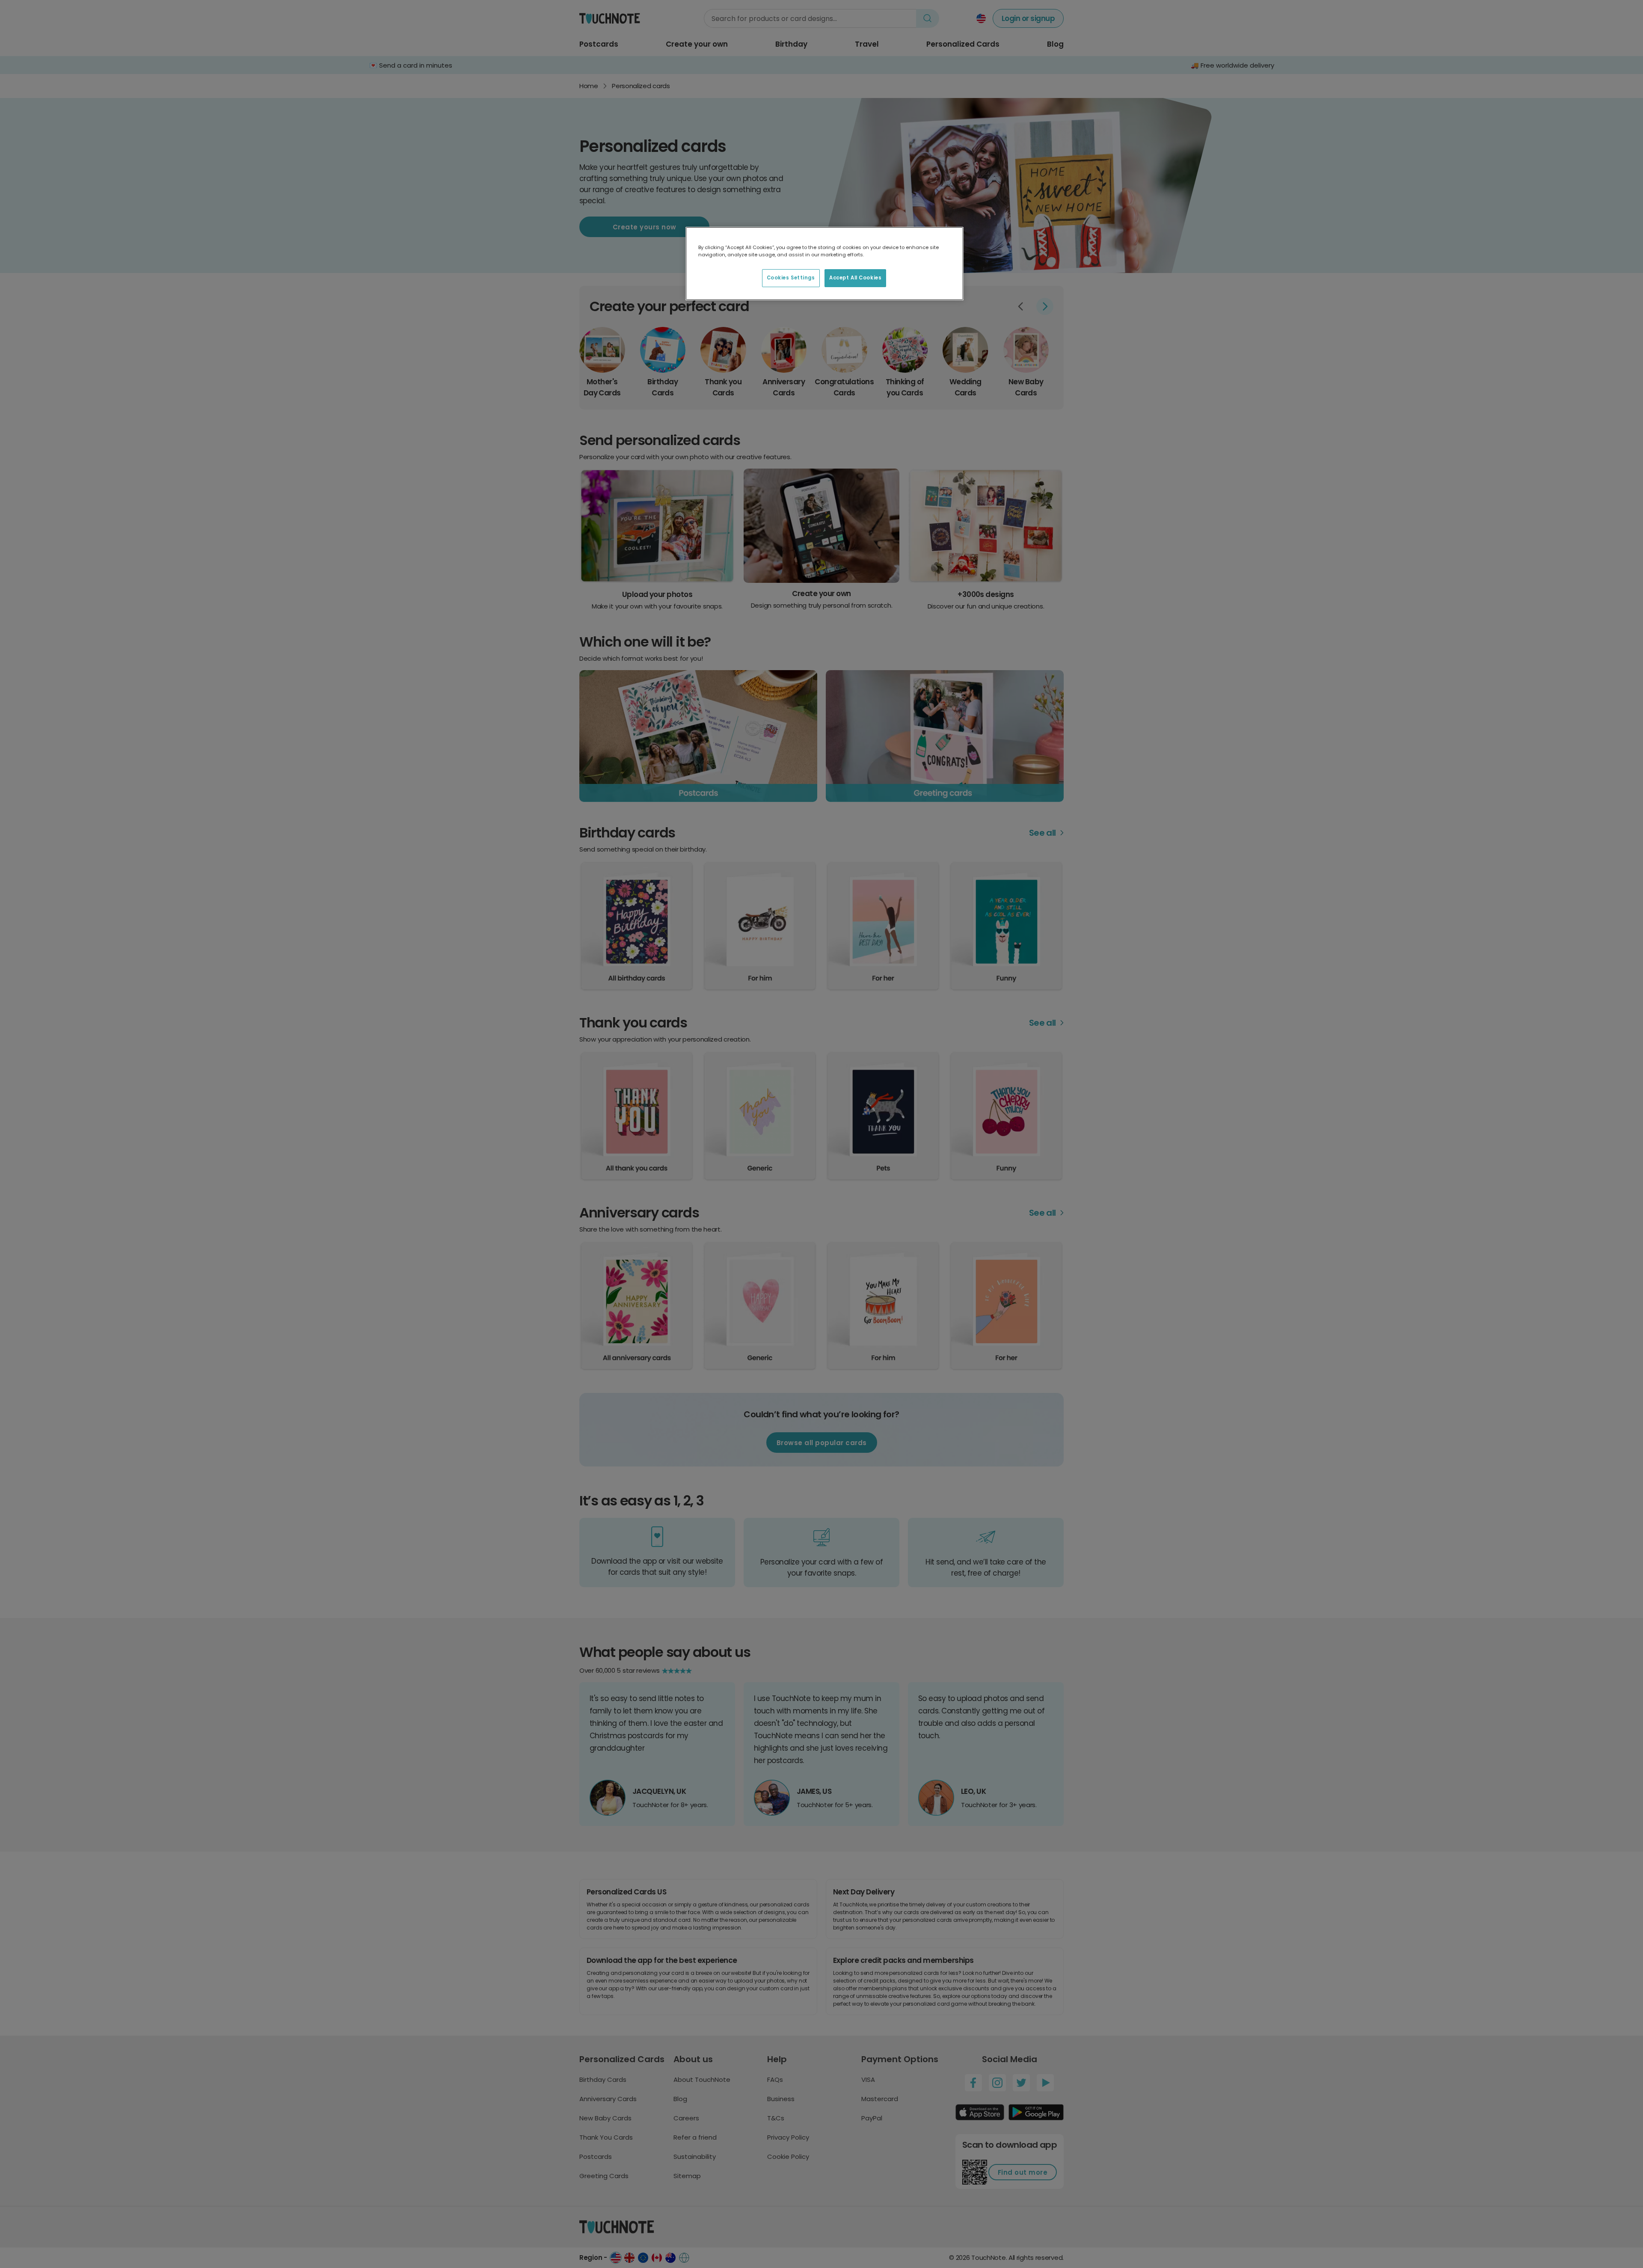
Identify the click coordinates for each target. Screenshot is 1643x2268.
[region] (824, 264)
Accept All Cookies (855, 278)
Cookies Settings (791, 278)
